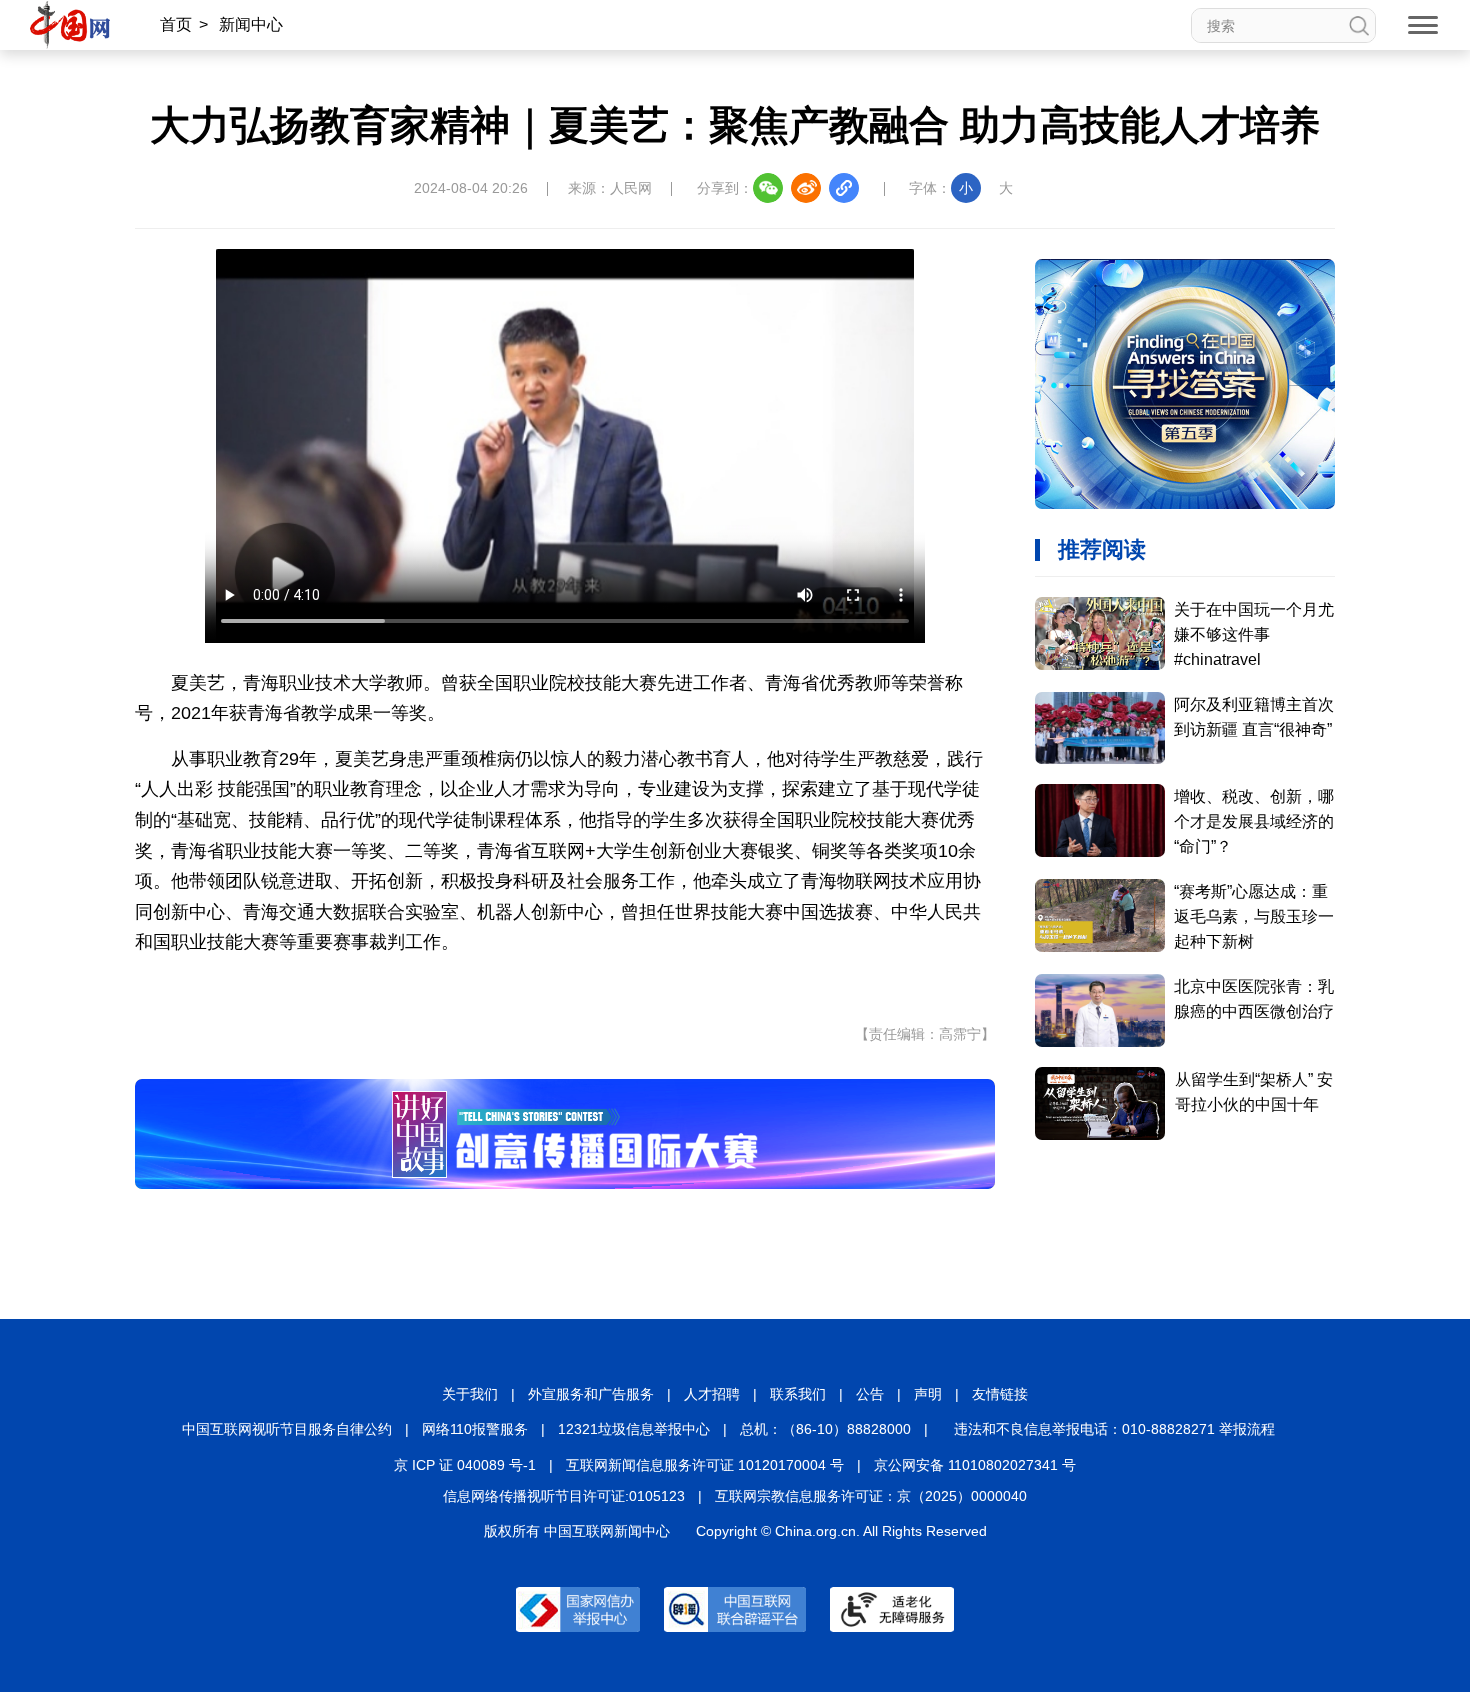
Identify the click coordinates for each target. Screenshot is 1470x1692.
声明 (928, 1394)
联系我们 (798, 1394)
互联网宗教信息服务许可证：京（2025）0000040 (871, 1496)
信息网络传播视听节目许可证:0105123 (564, 1496)
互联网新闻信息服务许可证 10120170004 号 (705, 1465)
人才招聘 (712, 1394)
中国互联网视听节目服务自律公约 (287, 1429)
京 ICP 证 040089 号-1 (465, 1465)
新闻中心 (251, 24)
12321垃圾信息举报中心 (634, 1429)
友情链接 (1000, 1394)
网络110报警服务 (475, 1429)
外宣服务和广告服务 (591, 1394)
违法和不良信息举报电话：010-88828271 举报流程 (1114, 1429)
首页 (176, 24)
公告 (870, 1394)
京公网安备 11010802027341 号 (975, 1465)
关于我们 (470, 1394)
